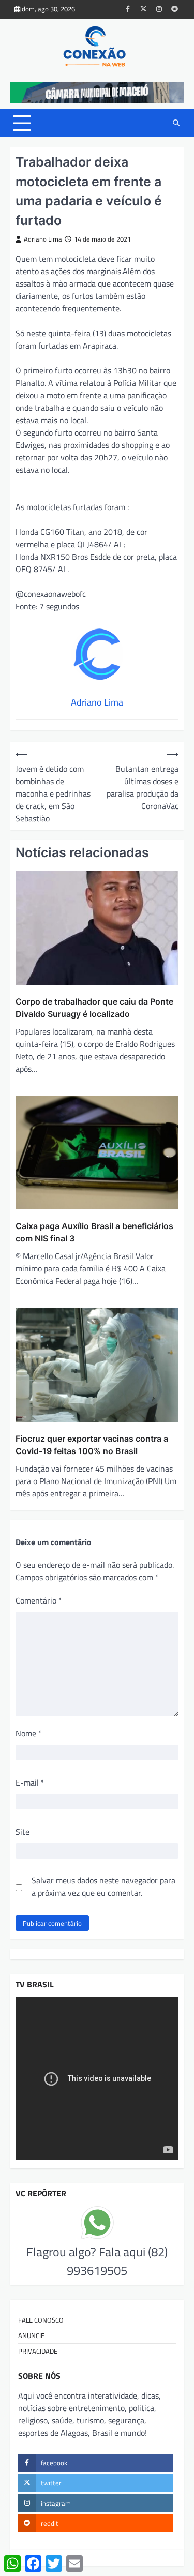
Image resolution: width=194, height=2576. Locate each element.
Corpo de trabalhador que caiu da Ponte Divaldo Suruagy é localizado (94, 1008)
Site (23, 1832)
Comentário (39, 1600)
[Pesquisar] (176, 123)
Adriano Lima (43, 239)
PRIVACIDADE (38, 2351)
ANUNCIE (31, 2335)
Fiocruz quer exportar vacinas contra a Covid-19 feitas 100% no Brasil (92, 1445)
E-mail (30, 1783)
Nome (29, 1733)
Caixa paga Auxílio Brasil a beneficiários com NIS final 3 (94, 1232)
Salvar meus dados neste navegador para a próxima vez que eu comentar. (103, 1886)
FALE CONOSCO (41, 2320)
